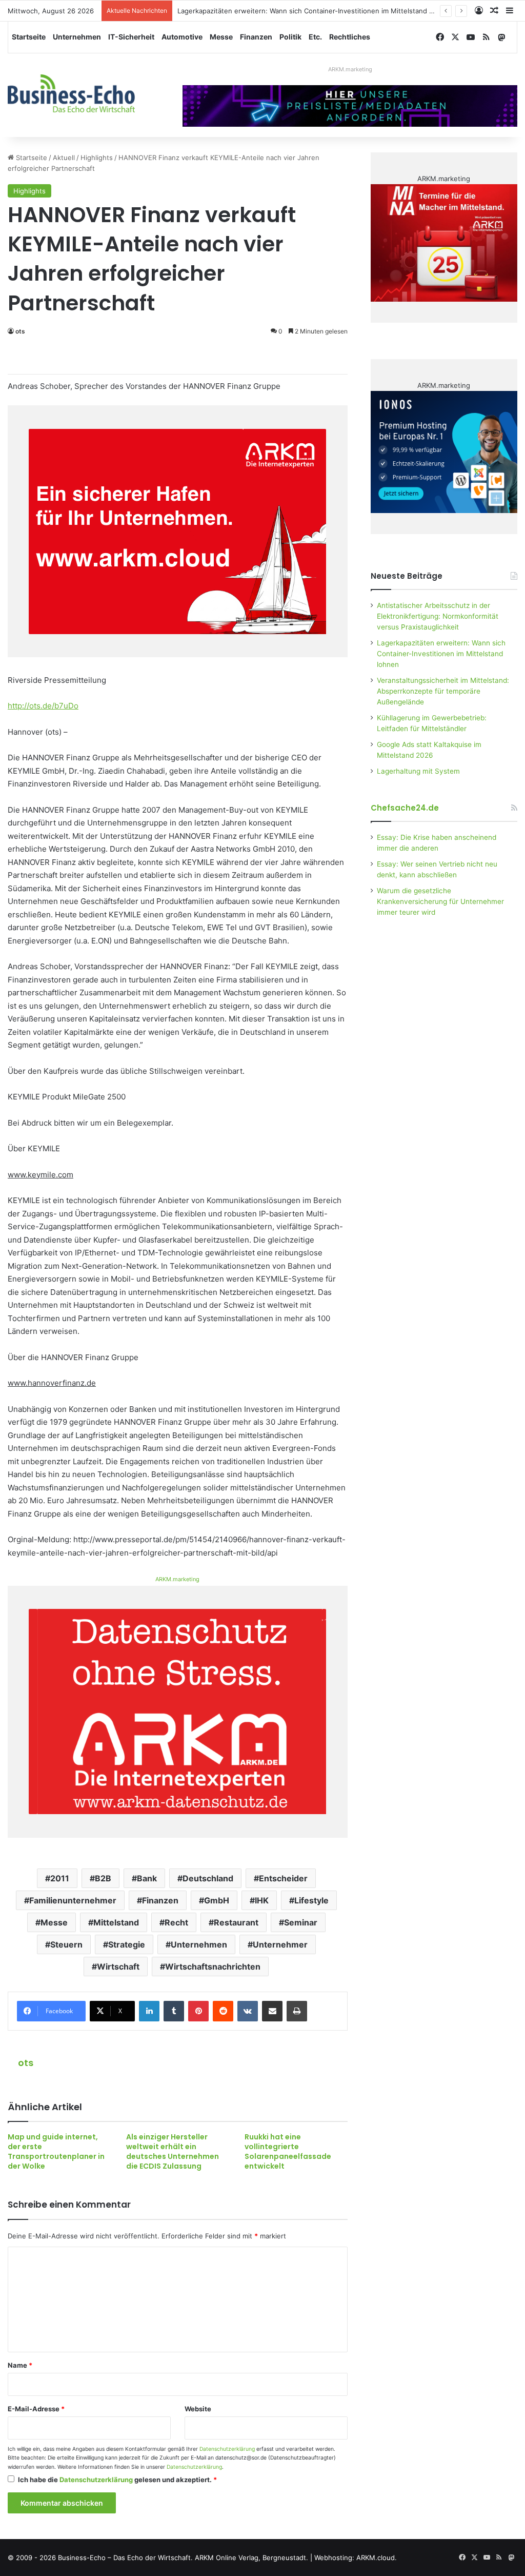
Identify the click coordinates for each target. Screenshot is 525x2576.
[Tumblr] (174, 2011)
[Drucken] (297, 2011)
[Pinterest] (198, 2011)
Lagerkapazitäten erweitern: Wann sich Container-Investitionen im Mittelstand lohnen (314, 11)
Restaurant (236, 1922)
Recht (176, 1922)
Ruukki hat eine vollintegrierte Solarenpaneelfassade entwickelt (288, 2151)
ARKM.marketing (350, 69)
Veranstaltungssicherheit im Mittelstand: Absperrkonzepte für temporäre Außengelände (443, 691)
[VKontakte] (248, 2011)
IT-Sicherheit (131, 37)
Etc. (315, 37)
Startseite (29, 37)
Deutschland (208, 1878)
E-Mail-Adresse (36, 2409)
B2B (103, 1878)
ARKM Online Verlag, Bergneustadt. (251, 2558)
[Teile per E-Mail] (272, 2011)
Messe (221, 37)
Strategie (127, 1944)
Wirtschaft (118, 1967)
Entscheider (283, 1878)
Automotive (182, 37)
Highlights (97, 158)
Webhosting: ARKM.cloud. (356, 2558)
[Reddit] (223, 2011)
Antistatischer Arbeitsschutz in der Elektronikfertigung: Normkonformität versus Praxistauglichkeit (438, 616)
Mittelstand (116, 1922)
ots (20, 331)
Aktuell (64, 158)
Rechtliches (350, 37)
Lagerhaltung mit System (418, 771)
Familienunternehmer (73, 1900)
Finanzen (256, 37)
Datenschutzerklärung (227, 2449)
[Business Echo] (71, 93)
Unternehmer (280, 1944)
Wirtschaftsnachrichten (213, 1967)
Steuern (66, 1944)
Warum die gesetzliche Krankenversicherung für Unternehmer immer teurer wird (440, 901)
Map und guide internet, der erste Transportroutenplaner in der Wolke (56, 2151)
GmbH (217, 1900)
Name (20, 2365)
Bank (147, 1878)
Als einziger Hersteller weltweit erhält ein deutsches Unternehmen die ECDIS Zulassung (173, 2151)
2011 (60, 1878)
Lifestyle (311, 1900)
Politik (290, 37)
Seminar (301, 1922)
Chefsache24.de (405, 808)
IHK (262, 1900)
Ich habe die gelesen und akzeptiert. (117, 2480)
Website (198, 2409)
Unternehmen (77, 37)
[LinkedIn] (149, 2011)
